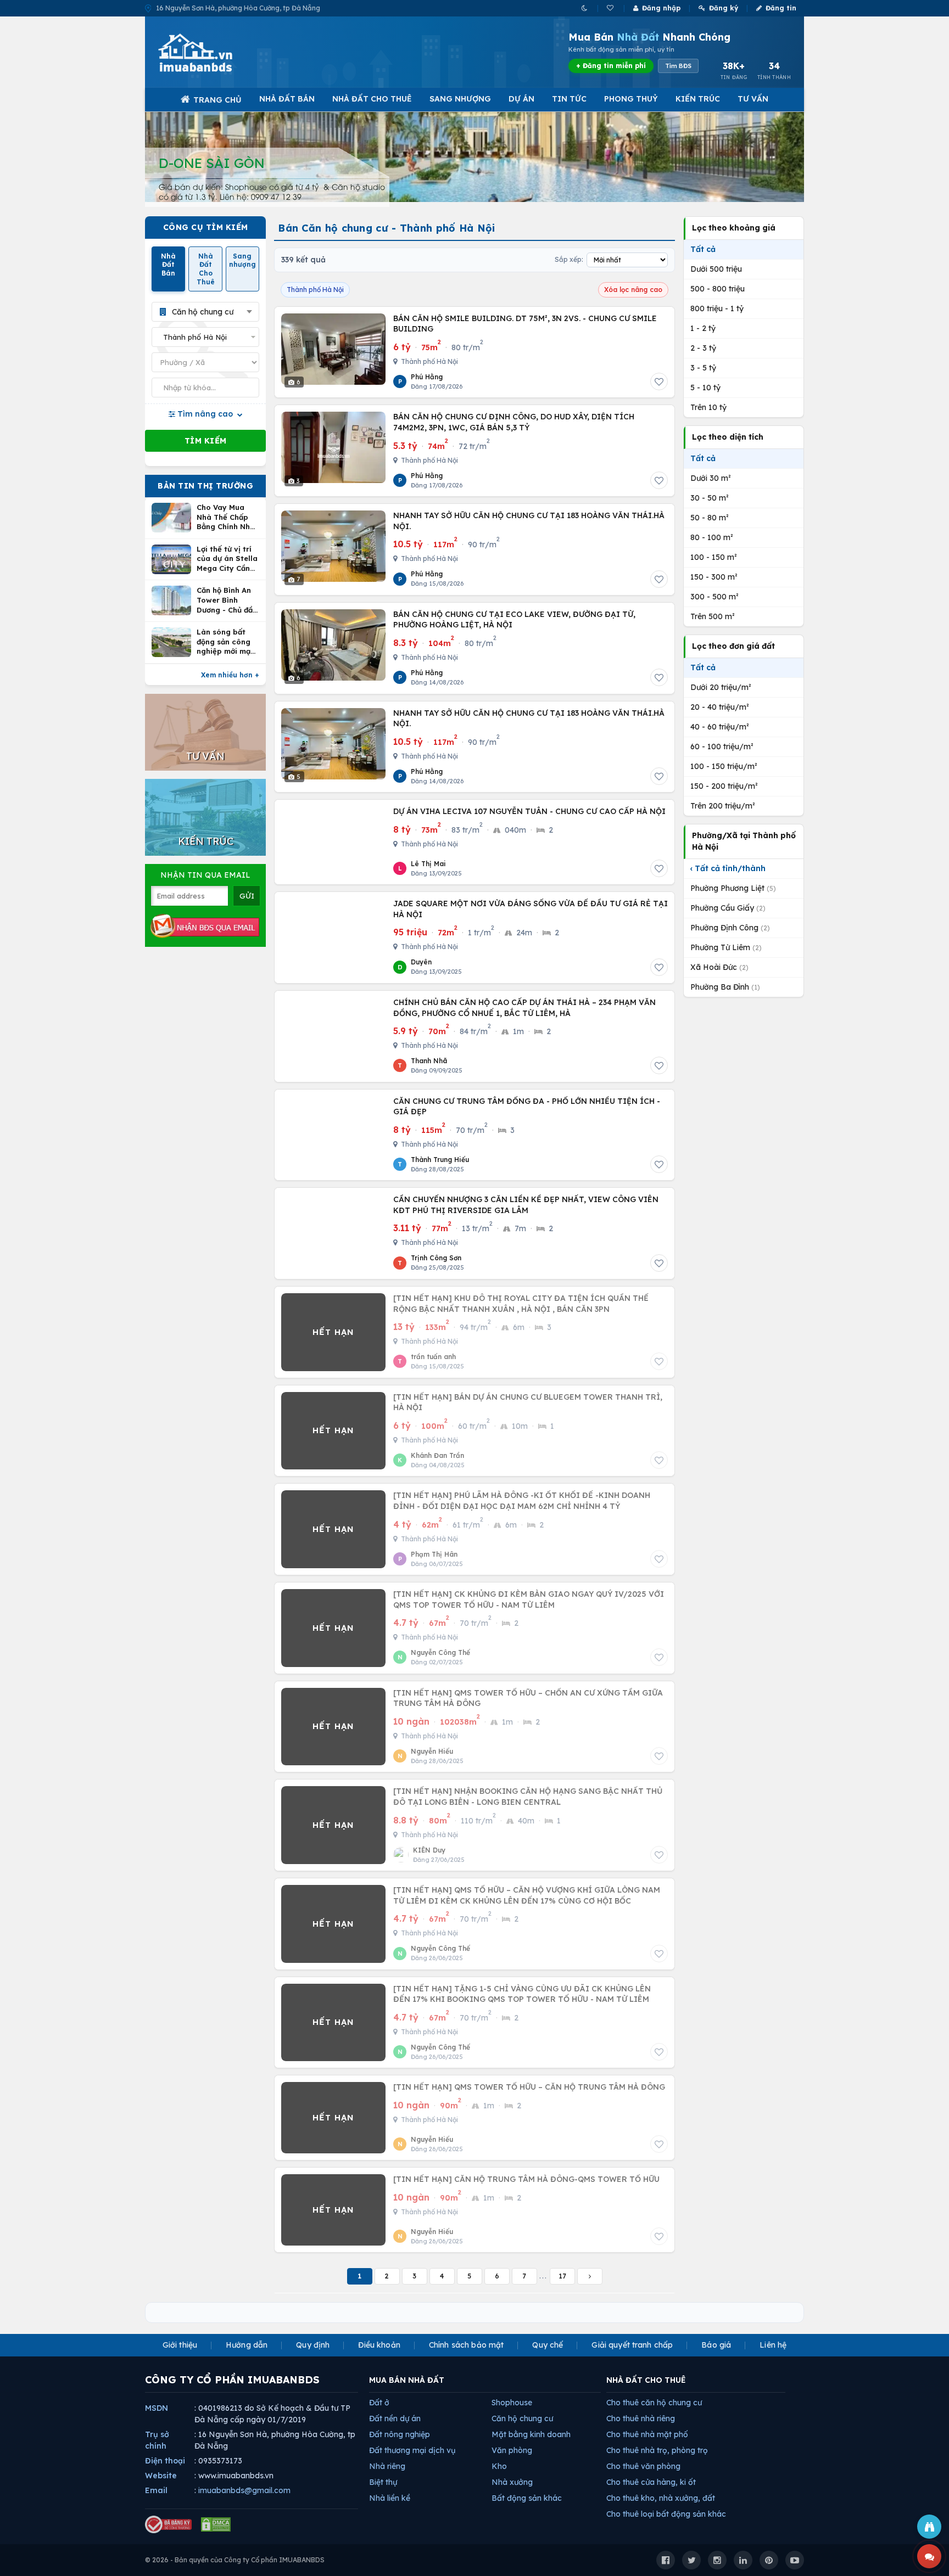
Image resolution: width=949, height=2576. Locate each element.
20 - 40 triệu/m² (720, 707)
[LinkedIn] (743, 2560)
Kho (499, 2466)
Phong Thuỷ (631, 99)
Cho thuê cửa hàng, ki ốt (651, 2482)
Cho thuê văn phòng (643, 2466)
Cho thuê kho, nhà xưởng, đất (661, 2498)
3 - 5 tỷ (703, 368)
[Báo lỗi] (929, 2527)
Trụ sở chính (157, 2440)
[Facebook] (666, 2560)
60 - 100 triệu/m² (722, 747)
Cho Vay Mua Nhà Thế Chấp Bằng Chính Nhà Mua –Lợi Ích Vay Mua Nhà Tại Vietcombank (228, 517)
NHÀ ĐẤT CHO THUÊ (646, 2380)
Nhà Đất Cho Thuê (372, 99)
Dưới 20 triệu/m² (721, 687)
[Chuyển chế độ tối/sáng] (585, 8)
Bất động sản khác (527, 2498)
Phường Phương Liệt (733, 888)
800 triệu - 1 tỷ (717, 308)
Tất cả (703, 249)
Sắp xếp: (569, 259)
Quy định (313, 2345)
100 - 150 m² (714, 557)
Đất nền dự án (395, 2418)
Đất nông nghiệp (400, 2434)
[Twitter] (691, 2560)
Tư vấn (753, 99)
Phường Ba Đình (725, 987)
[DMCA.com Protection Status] (216, 2524)
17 (562, 2276)
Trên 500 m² (713, 616)
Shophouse (512, 2403)
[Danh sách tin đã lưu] (611, 8)
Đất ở (379, 2403)
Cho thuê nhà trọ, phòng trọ (657, 2450)
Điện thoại (165, 2461)
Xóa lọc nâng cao (633, 290)
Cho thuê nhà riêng (641, 2418)
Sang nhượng (460, 99)
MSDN (157, 2408)
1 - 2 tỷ (703, 328)
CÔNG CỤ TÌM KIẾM (206, 227)
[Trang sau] (590, 2276)
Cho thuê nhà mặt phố (647, 2434)
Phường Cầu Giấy (728, 908)
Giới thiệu (180, 2345)
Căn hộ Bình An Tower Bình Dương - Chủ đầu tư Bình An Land (227, 600)
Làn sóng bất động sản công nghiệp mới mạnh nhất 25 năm (228, 642)
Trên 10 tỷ (708, 407)
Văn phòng (512, 2450)
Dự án (521, 99)
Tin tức (569, 99)
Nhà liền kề (390, 2498)
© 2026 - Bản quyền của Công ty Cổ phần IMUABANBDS (235, 2560)
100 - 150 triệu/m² (724, 766)
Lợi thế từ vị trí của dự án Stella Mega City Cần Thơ (227, 559)
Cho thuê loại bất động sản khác (666, 2514)
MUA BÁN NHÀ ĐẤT (407, 2380)
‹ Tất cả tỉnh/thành (728, 868)
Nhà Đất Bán (287, 99)
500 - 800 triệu (718, 289)
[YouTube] (795, 2560)
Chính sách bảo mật (467, 2345)
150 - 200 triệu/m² (724, 786)
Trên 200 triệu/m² (723, 806)
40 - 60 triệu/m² (720, 727)
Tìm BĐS (678, 66)
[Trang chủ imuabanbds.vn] (210, 53)
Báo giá (716, 2345)
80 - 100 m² (712, 537)
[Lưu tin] (659, 381)
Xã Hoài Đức (719, 967)
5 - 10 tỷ (705, 388)
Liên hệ (773, 2345)
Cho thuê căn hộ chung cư (654, 2403)
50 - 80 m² (710, 518)
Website (161, 2476)
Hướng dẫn (247, 2345)
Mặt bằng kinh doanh (531, 2434)
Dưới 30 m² (711, 478)
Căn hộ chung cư (522, 2418)
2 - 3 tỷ (703, 348)
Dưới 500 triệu (716, 269)
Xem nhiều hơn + (230, 675)
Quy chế (548, 2345)
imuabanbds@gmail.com (244, 2490)
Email (156, 2490)
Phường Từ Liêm (726, 947)
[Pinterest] (769, 2560)
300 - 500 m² (714, 597)
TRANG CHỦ (217, 100)
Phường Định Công (730, 928)
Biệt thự (383, 2482)
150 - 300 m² (714, 577)
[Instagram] (717, 2560)
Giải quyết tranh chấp (632, 2345)
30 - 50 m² (710, 498)
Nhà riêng (387, 2466)
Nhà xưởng (512, 2482)
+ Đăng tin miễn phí (611, 66)
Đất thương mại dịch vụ (412, 2450)
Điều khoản (379, 2345)
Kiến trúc (698, 99)
